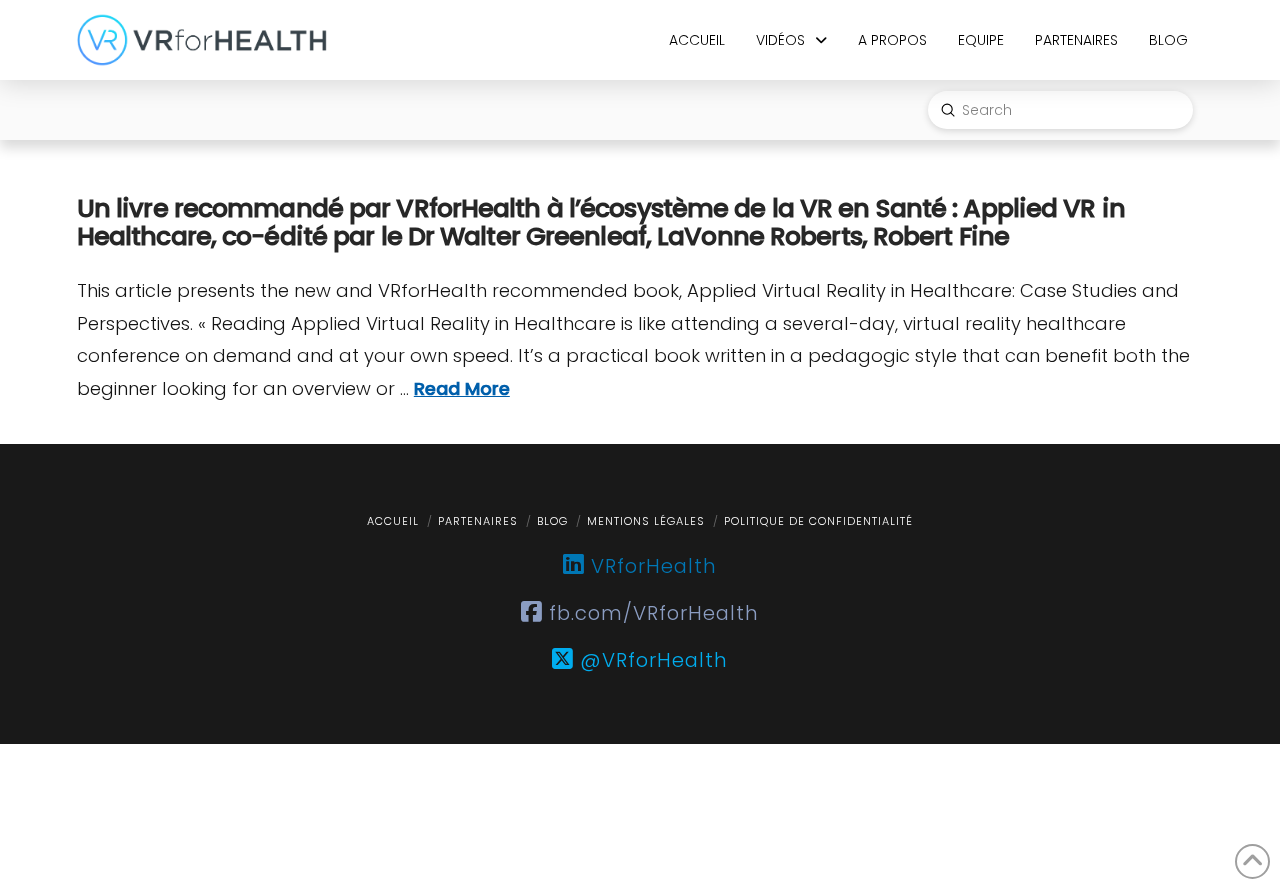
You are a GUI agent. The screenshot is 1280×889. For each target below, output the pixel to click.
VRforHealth (651, 566)
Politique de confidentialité (818, 521)
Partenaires (478, 521)
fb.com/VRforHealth (651, 613)
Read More (462, 388)
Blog (552, 521)
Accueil (393, 521)
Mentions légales (646, 521)
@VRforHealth (651, 660)
